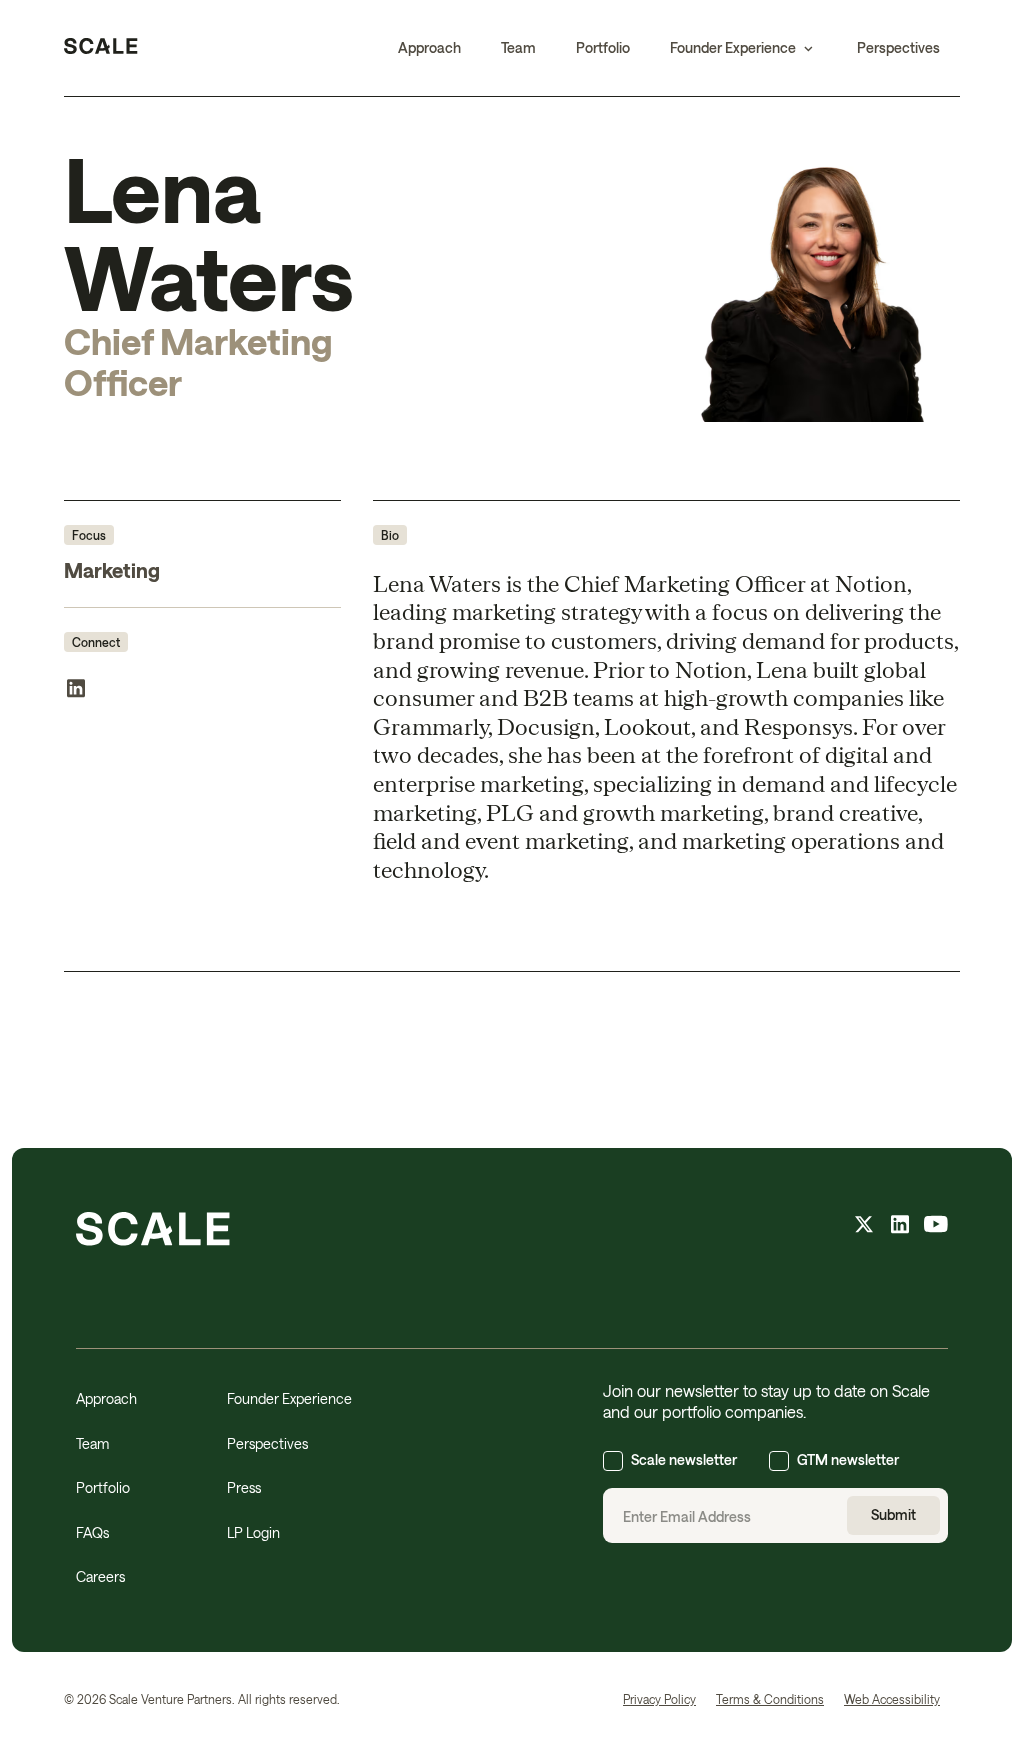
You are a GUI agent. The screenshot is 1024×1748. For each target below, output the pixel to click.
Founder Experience (289, 1398)
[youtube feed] (936, 1227)
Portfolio (603, 47)
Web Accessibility (892, 1699)
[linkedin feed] (900, 1227)
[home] (101, 48)
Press (244, 1487)
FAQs (92, 1532)
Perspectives (898, 47)
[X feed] (864, 1227)
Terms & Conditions (770, 1699)
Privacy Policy (659, 1699)
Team (518, 47)
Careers (100, 1576)
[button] (743, 48)
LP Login (253, 1532)
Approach (429, 47)
